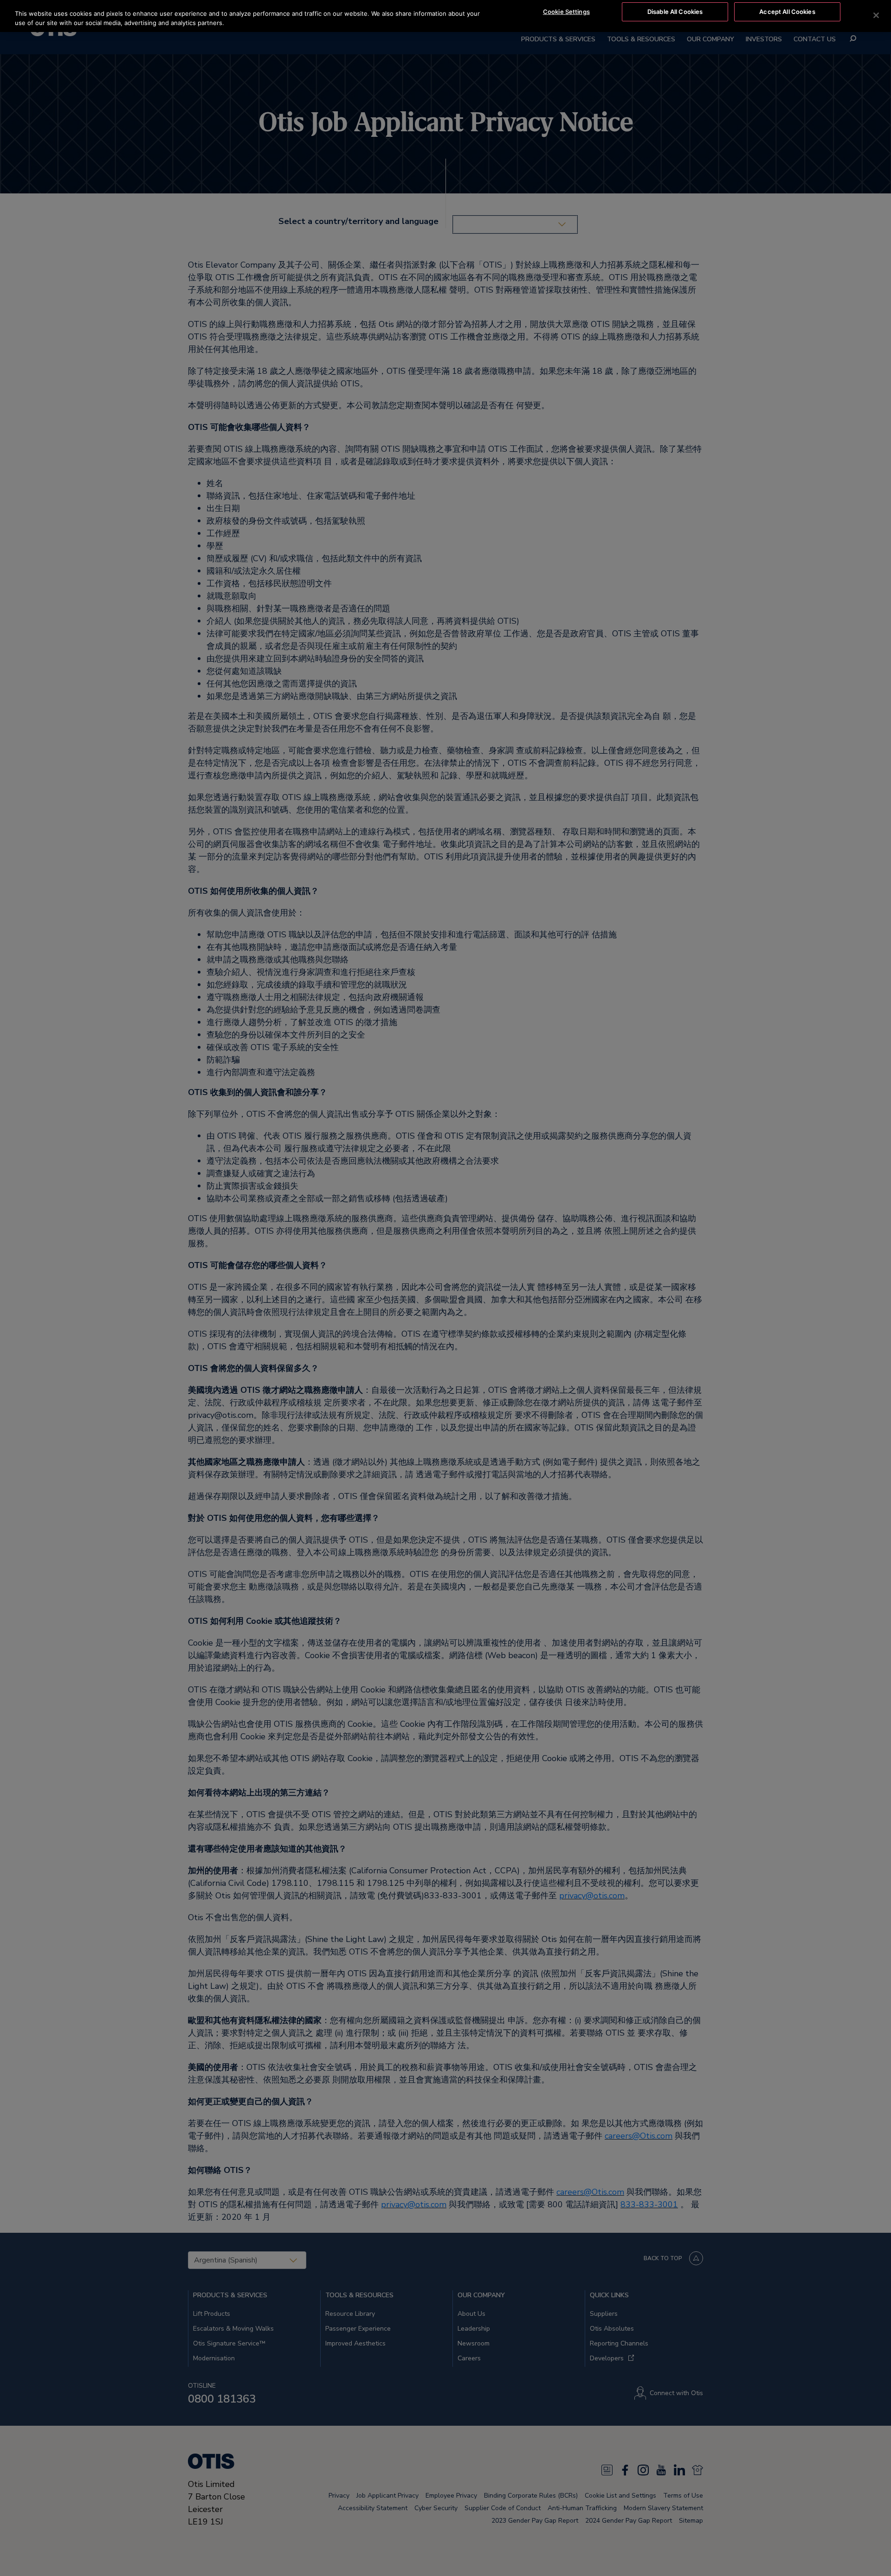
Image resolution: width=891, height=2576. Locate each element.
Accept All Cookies (787, 12)
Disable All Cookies (675, 12)
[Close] (876, 15)
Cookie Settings (566, 12)
